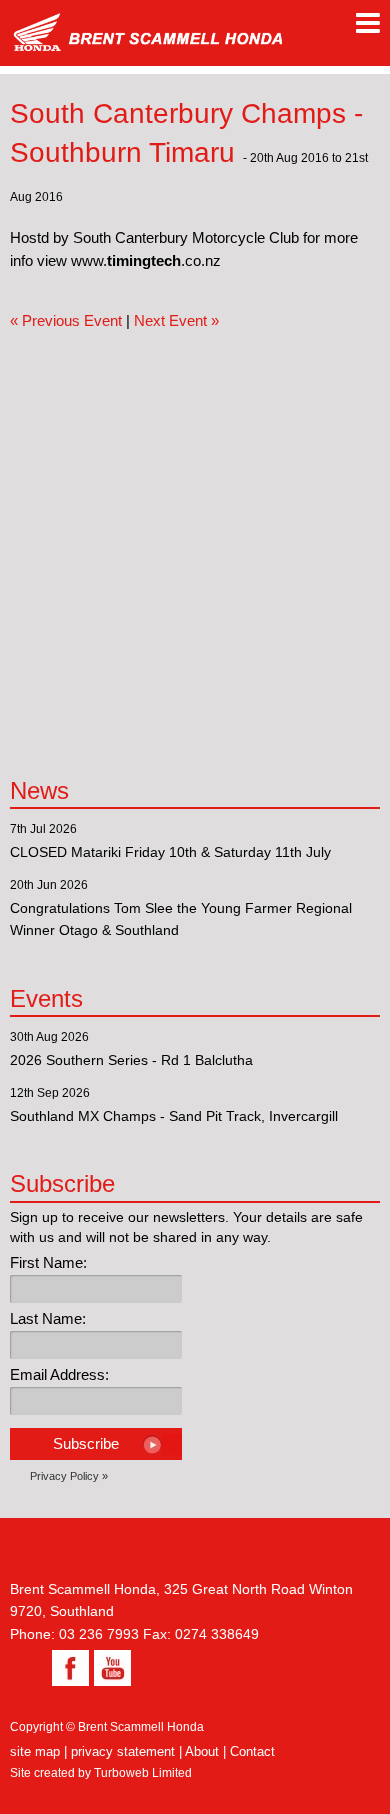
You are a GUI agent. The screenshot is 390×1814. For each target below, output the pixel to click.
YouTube (110, 1668)
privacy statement (123, 1751)
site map (35, 1751)
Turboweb (121, 1773)
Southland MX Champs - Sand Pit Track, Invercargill (174, 1116)
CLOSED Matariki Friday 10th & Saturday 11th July (170, 852)
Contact (252, 1751)
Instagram (28, 1668)
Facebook (68, 1668)
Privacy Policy (64, 1476)
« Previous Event (66, 320)
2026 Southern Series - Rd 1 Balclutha (131, 1060)
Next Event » (176, 320)
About (202, 1751)
